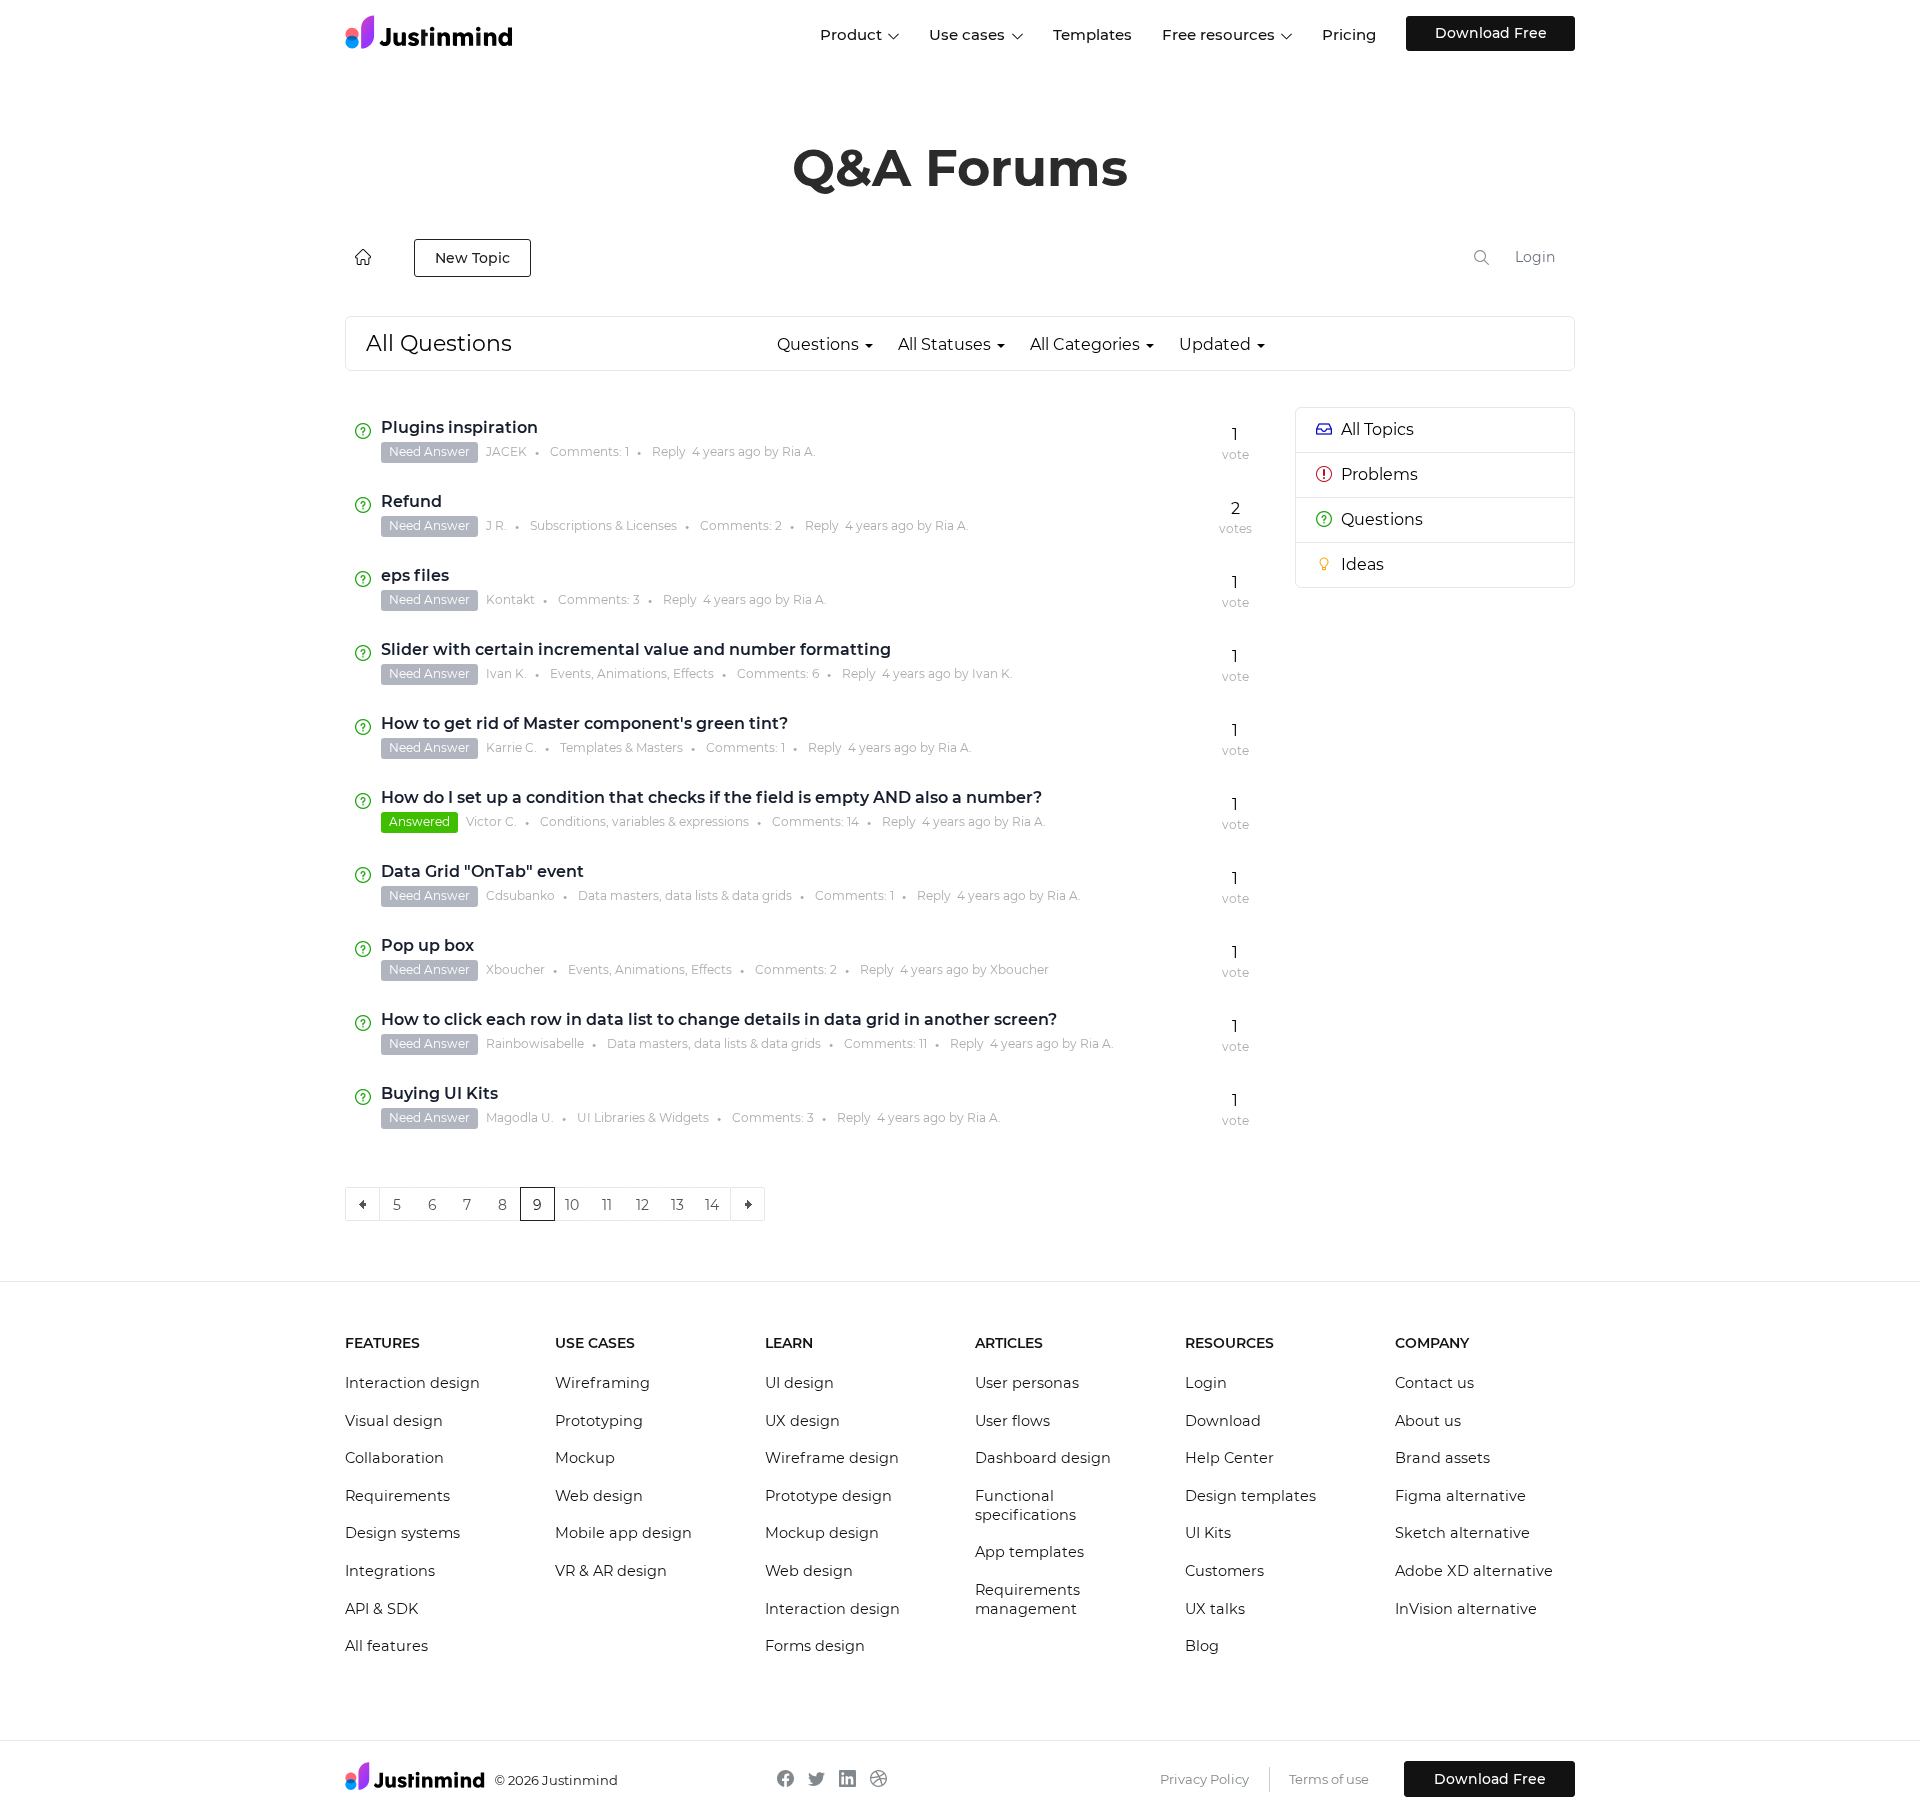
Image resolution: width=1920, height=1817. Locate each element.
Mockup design (822, 1533)
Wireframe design (832, 1458)
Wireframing (602, 1383)
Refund (411, 501)
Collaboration (394, 1458)
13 (677, 1205)
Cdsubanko (520, 895)
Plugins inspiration (459, 427)
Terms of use (1329, 1779)
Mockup (585, 1458)
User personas (1027, 1383)
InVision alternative (1466, 1609)
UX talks (1215, 1609)
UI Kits (1208, 1533)
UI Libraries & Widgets (643, 1117)
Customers (1224, 1571)
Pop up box (427, 945)
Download (1223, 1421)
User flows (1012, 1421)
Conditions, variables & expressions (644, 821)
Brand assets (1442, 1458)
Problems (1379, 474)
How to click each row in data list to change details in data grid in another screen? (719, 1019)
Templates (1092, 34)
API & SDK (381, 1609)
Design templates (1250, 1496)
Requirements (397, 1496)
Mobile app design (623, 1533)
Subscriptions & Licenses (603, 525)
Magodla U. (520, 1117)
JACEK (506, 451)
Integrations (390, 1571)
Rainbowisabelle (535, 1043)
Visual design (394, 1421)
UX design (802, 1421)
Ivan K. (506, 673)
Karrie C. (511, 747)
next (747, 1204)
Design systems (402, 1533)
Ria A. (799, 451)
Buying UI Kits (439, 1093)
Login (1535, 257)
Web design (599, 1496)
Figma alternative (1460, 1496)
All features (386, 1646)
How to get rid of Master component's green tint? (584, 723)
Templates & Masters (621, 747)
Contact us (1434, 1383)
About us (1428, 1421)
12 (642, 1205)
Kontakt (510, 599)
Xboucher (515, 969)
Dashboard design (1043, 1458)
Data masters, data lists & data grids (685, 895)
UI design (799, 1383)
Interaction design (412, 1383)
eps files (415, 575)
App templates (1029, 1552)
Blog (1202, 1646)
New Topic (472, 258)
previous (362, 1204)
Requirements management (1027, 1600)
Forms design (815, 1646)
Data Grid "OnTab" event (482, 871)
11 (923, 1043)
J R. (496, 525)
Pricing (1349, 34)
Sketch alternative (1462, 1533)
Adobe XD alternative (1474, 1571)
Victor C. (491, 821)
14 (853, 821)
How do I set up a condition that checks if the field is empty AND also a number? (711, 797)
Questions (1382, 519)
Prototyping (599, 1421)
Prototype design (828, 1496)
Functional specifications (1025, 1506)
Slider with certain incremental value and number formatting (636, 649)
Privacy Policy (1204, 1779)
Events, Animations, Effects (632, 673)
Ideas (1362, 564)
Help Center (1229, 1458)
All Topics (1377, 429)
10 (572, 1205)
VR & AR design (611, 1571)
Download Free (1491, 33)
